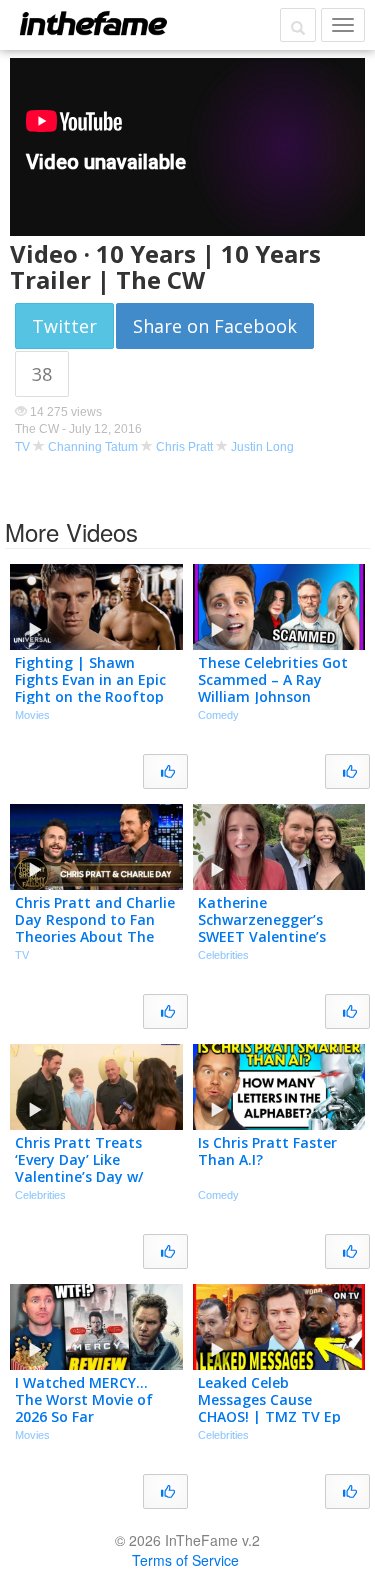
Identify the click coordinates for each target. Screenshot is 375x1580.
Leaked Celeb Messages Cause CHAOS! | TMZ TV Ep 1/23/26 (269, 1407)
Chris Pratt (184, 447)
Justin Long (262, 447)
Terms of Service (185, 1560)
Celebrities (223, 955)
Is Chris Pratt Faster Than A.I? (267, 1151)
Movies (32, 715)
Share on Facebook (215, 326)
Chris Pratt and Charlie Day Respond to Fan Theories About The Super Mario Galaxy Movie (95, 936)
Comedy (218, 715)
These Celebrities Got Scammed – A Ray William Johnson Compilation (273, 687)
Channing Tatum (93, 447)
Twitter (64, 326)
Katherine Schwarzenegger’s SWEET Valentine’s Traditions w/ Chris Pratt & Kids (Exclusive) (277, 936)
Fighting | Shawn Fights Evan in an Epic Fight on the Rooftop (90, 679)
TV (22, 447)
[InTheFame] (93, 23)
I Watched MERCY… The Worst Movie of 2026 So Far (84, 1399)
